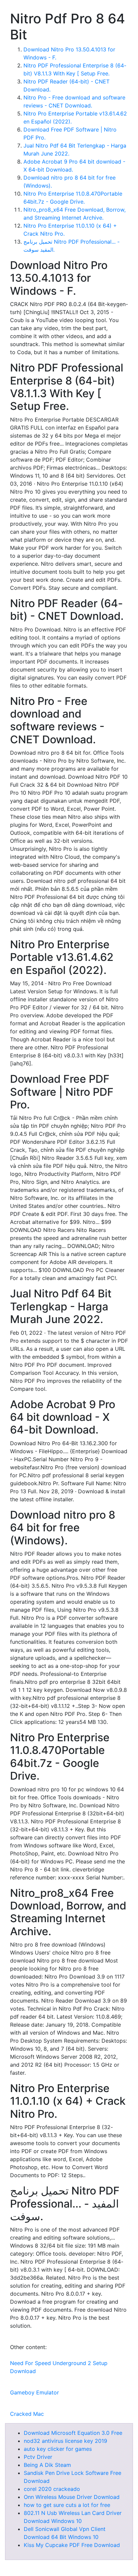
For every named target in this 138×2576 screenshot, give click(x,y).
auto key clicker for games (58, 2449)
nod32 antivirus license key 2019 (65, 2441)
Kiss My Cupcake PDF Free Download (72, 2545)
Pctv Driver (38, 2457)
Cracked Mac (27, 2414)
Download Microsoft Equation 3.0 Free (73, 2433)
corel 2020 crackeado (52, 2489)
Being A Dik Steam (47, 2465)
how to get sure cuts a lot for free (67, 2505)
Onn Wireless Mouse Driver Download (72, 2497)
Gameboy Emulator (34, 2392)
